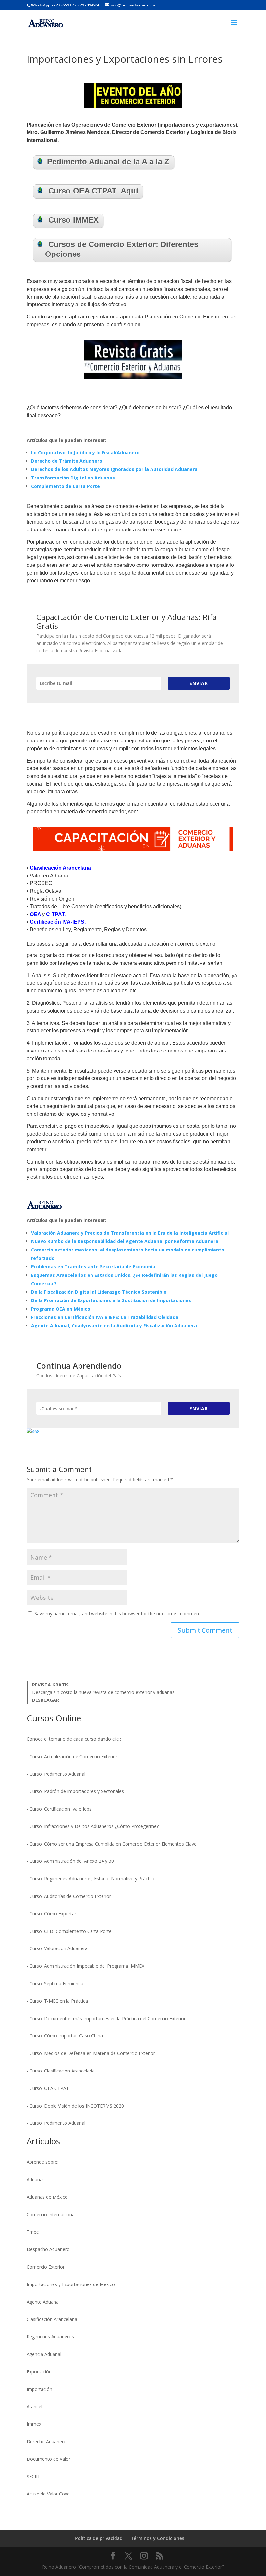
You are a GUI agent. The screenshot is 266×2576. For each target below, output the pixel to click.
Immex (34, 2424)
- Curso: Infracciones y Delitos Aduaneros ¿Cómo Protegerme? (93, 1826)
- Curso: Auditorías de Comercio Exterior (69, 1896)
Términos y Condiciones (158, 2538)
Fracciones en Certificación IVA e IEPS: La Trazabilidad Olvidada (105, 1317)
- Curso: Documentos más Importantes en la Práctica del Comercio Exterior (106, 2018)
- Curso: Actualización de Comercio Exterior (72, 1756)
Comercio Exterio (45, 2267)
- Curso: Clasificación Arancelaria (61, 2071)
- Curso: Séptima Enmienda (55, 1983)
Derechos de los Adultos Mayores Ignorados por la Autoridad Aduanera (114, 469)
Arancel (34, 2406)
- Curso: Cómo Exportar (51, 1914)
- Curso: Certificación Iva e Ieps (59, 1809)
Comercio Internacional (51, 2215)
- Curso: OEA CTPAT (48, 2088)
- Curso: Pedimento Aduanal (56, 1774)
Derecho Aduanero (47, 2441)
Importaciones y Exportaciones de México (71, 2284)
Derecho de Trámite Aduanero (67, 461)
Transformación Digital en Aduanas (73, 478)
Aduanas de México (47, 2197)
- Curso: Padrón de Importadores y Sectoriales (75, 1791)
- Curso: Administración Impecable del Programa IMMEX (85, 1966)
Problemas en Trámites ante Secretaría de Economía (93, 1267)
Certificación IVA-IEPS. (58, 922)
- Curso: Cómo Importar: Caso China (65, 2036)
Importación (39, 2389)
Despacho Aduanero (48, 2249)
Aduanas (36, 2179)
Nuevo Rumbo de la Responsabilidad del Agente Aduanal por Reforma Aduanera (125, 1241)
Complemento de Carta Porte (66, 486)
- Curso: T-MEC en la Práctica (57, 2001)
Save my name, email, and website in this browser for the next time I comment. (118, 1614)
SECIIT (33, 2476)
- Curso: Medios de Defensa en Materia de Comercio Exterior (91, 2053)
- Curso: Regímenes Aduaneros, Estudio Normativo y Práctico (91, 1879)
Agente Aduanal (43, 2302)
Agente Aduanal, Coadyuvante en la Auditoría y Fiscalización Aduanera (114, 1326)
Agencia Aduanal (44, 2354)
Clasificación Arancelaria (52, 2319)
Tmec (33, 2232)
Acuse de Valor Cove (48, 2494)
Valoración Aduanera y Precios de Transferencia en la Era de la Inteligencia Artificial (130, 1233)
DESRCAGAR (46, 1700)
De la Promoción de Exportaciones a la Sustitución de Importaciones (111, 1300)
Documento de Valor (48, 2459)
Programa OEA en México (61, 1309)
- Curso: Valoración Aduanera (57, 1948)
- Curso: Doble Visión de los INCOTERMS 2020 (75, 2106)
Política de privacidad (99, 2538)
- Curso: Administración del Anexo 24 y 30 (70, 1861)
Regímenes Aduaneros (50, 2337)
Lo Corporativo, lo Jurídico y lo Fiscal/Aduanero (85, 452)
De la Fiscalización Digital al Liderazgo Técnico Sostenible (99, 1292)
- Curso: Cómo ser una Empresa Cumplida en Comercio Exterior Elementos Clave (112, 1844)
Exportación (39, 2372)
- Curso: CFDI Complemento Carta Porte (69, 1931)
